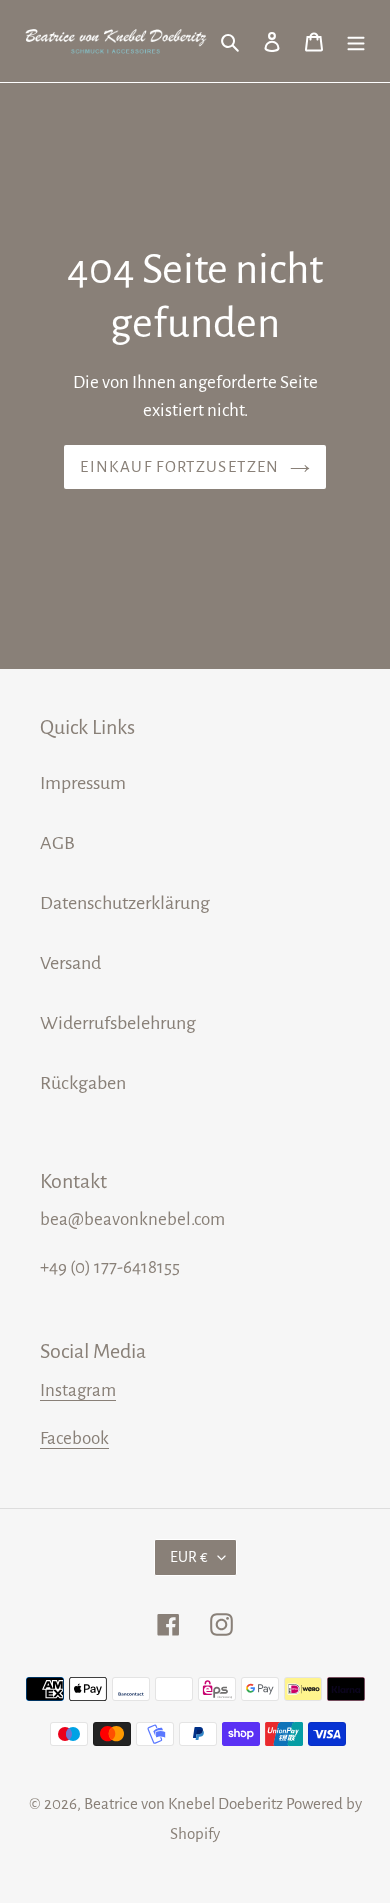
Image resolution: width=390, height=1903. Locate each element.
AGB (57, 843)
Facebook (74, 1438)
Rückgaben (83, 1083)
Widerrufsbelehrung (118, 1023)
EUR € (189, 1557)
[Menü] (356, 41)
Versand (70, 963)
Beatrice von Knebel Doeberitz (183, 1803)
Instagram (78, 1390)
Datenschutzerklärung (125, 903)
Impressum (83, 783)
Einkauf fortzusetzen (179, 466)
